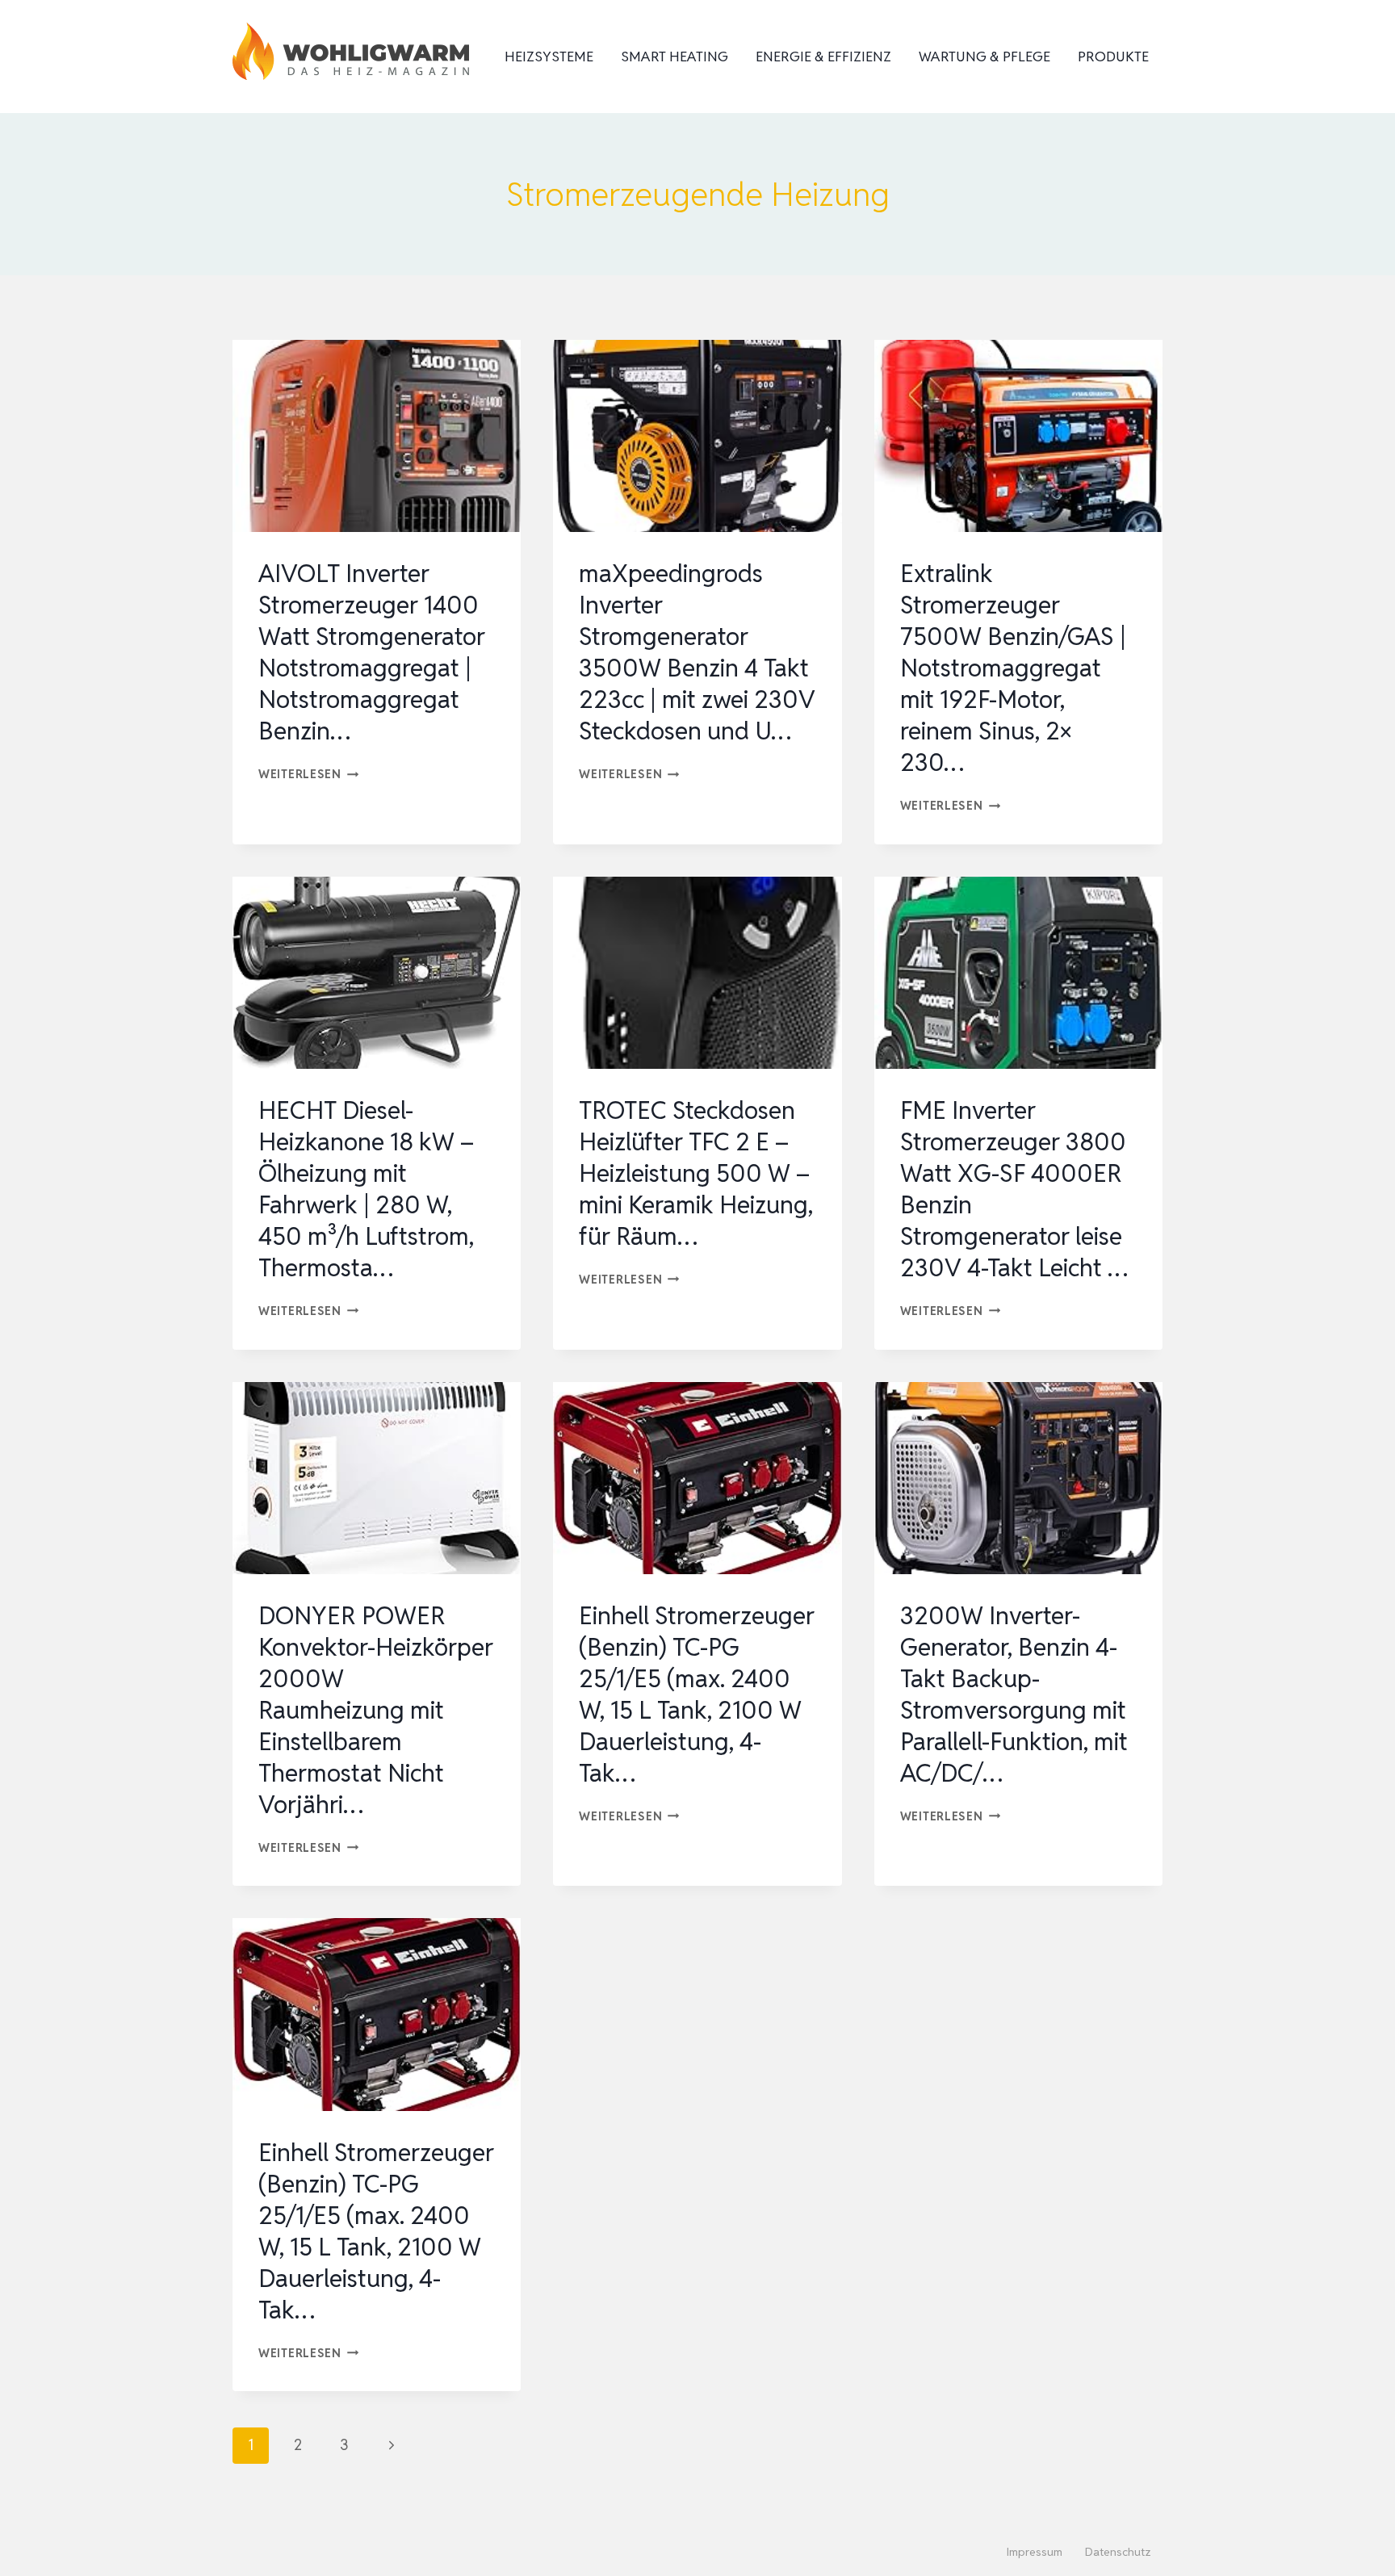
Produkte (1113, 57)
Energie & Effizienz (823, 57)
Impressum (1035, 2552)
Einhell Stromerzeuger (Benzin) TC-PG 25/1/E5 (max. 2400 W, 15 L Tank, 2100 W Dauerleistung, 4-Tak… (697, 1694)
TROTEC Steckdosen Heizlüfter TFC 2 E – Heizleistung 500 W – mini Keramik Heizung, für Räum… (696, 1173)
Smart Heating (674, 57)
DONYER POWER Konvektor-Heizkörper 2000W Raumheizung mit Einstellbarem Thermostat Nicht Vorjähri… (376, 1710)
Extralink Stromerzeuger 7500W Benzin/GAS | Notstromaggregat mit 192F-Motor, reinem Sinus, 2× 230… (1013, 668)
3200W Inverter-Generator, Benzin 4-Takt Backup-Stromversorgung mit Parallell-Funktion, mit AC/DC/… (1014, 1694)
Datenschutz (1118, 2552)
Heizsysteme (549, 57)
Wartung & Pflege (984, 57)
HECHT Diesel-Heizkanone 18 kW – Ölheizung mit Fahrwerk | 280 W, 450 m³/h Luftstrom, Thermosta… (366, 1189)
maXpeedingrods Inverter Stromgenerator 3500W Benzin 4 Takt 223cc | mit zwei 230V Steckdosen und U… (697, 652)
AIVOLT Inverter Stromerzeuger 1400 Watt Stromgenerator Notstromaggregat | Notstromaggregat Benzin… (372, 652)
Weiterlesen (309, 774)
